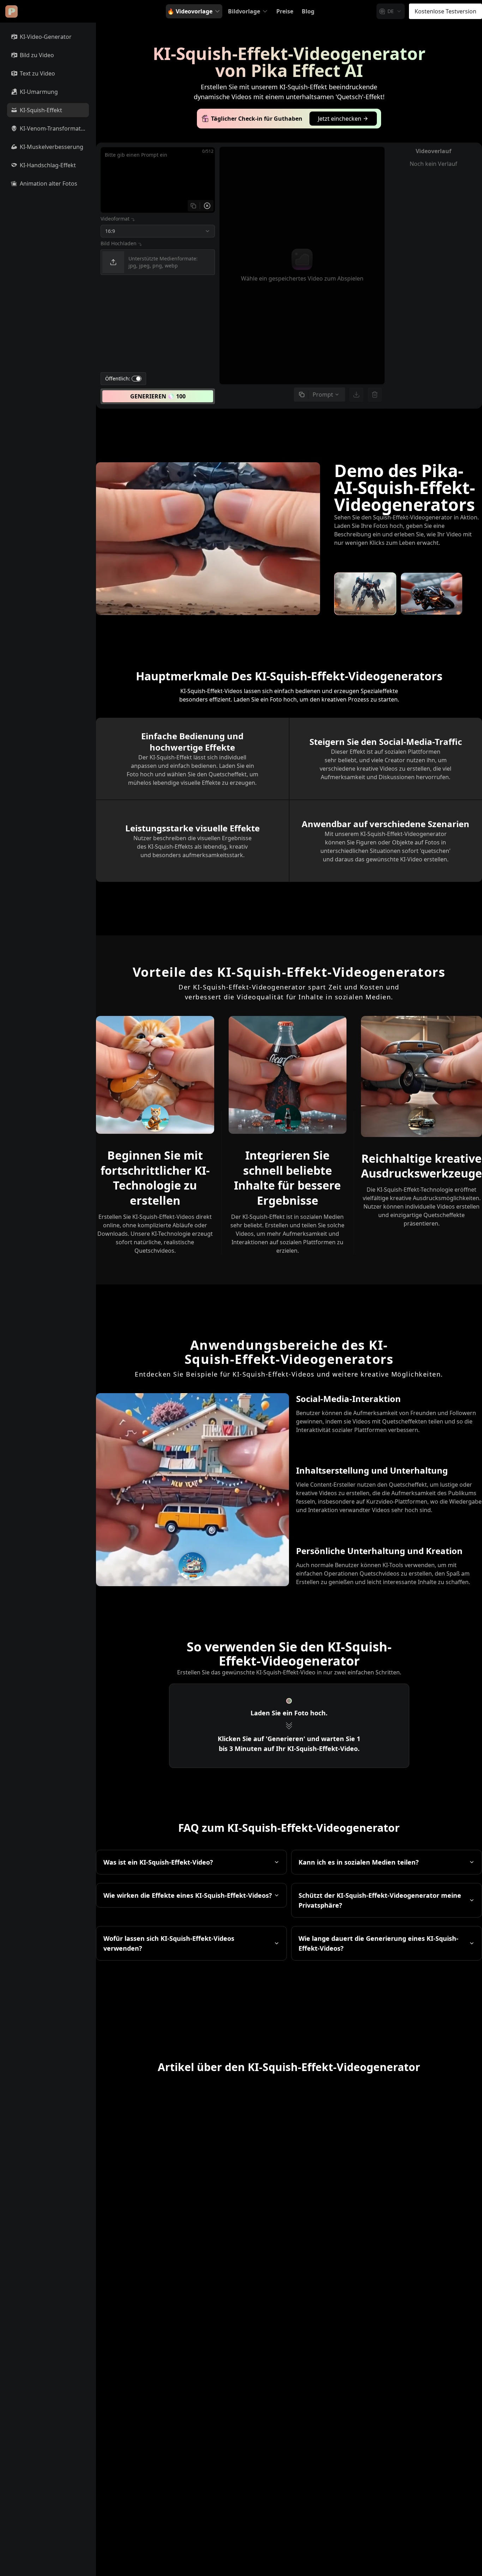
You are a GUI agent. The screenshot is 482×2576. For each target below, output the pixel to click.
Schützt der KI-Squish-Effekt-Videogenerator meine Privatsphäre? (380, 1900)
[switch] (137, 379)
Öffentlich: (118, 379)
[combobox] (391, 11)
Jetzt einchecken (340, 119)
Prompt (323, 395)
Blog (308, 11)
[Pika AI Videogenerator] (11, 11)
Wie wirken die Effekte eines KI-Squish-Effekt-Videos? (188, 1895)
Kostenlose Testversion (445, 11)
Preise (285, 11)
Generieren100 (158, 396)
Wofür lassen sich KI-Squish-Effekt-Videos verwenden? (169, 1943)
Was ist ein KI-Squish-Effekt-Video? (158, 1862)
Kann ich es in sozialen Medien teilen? (359, 1862)
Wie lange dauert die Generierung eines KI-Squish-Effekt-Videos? (378, 1943)
